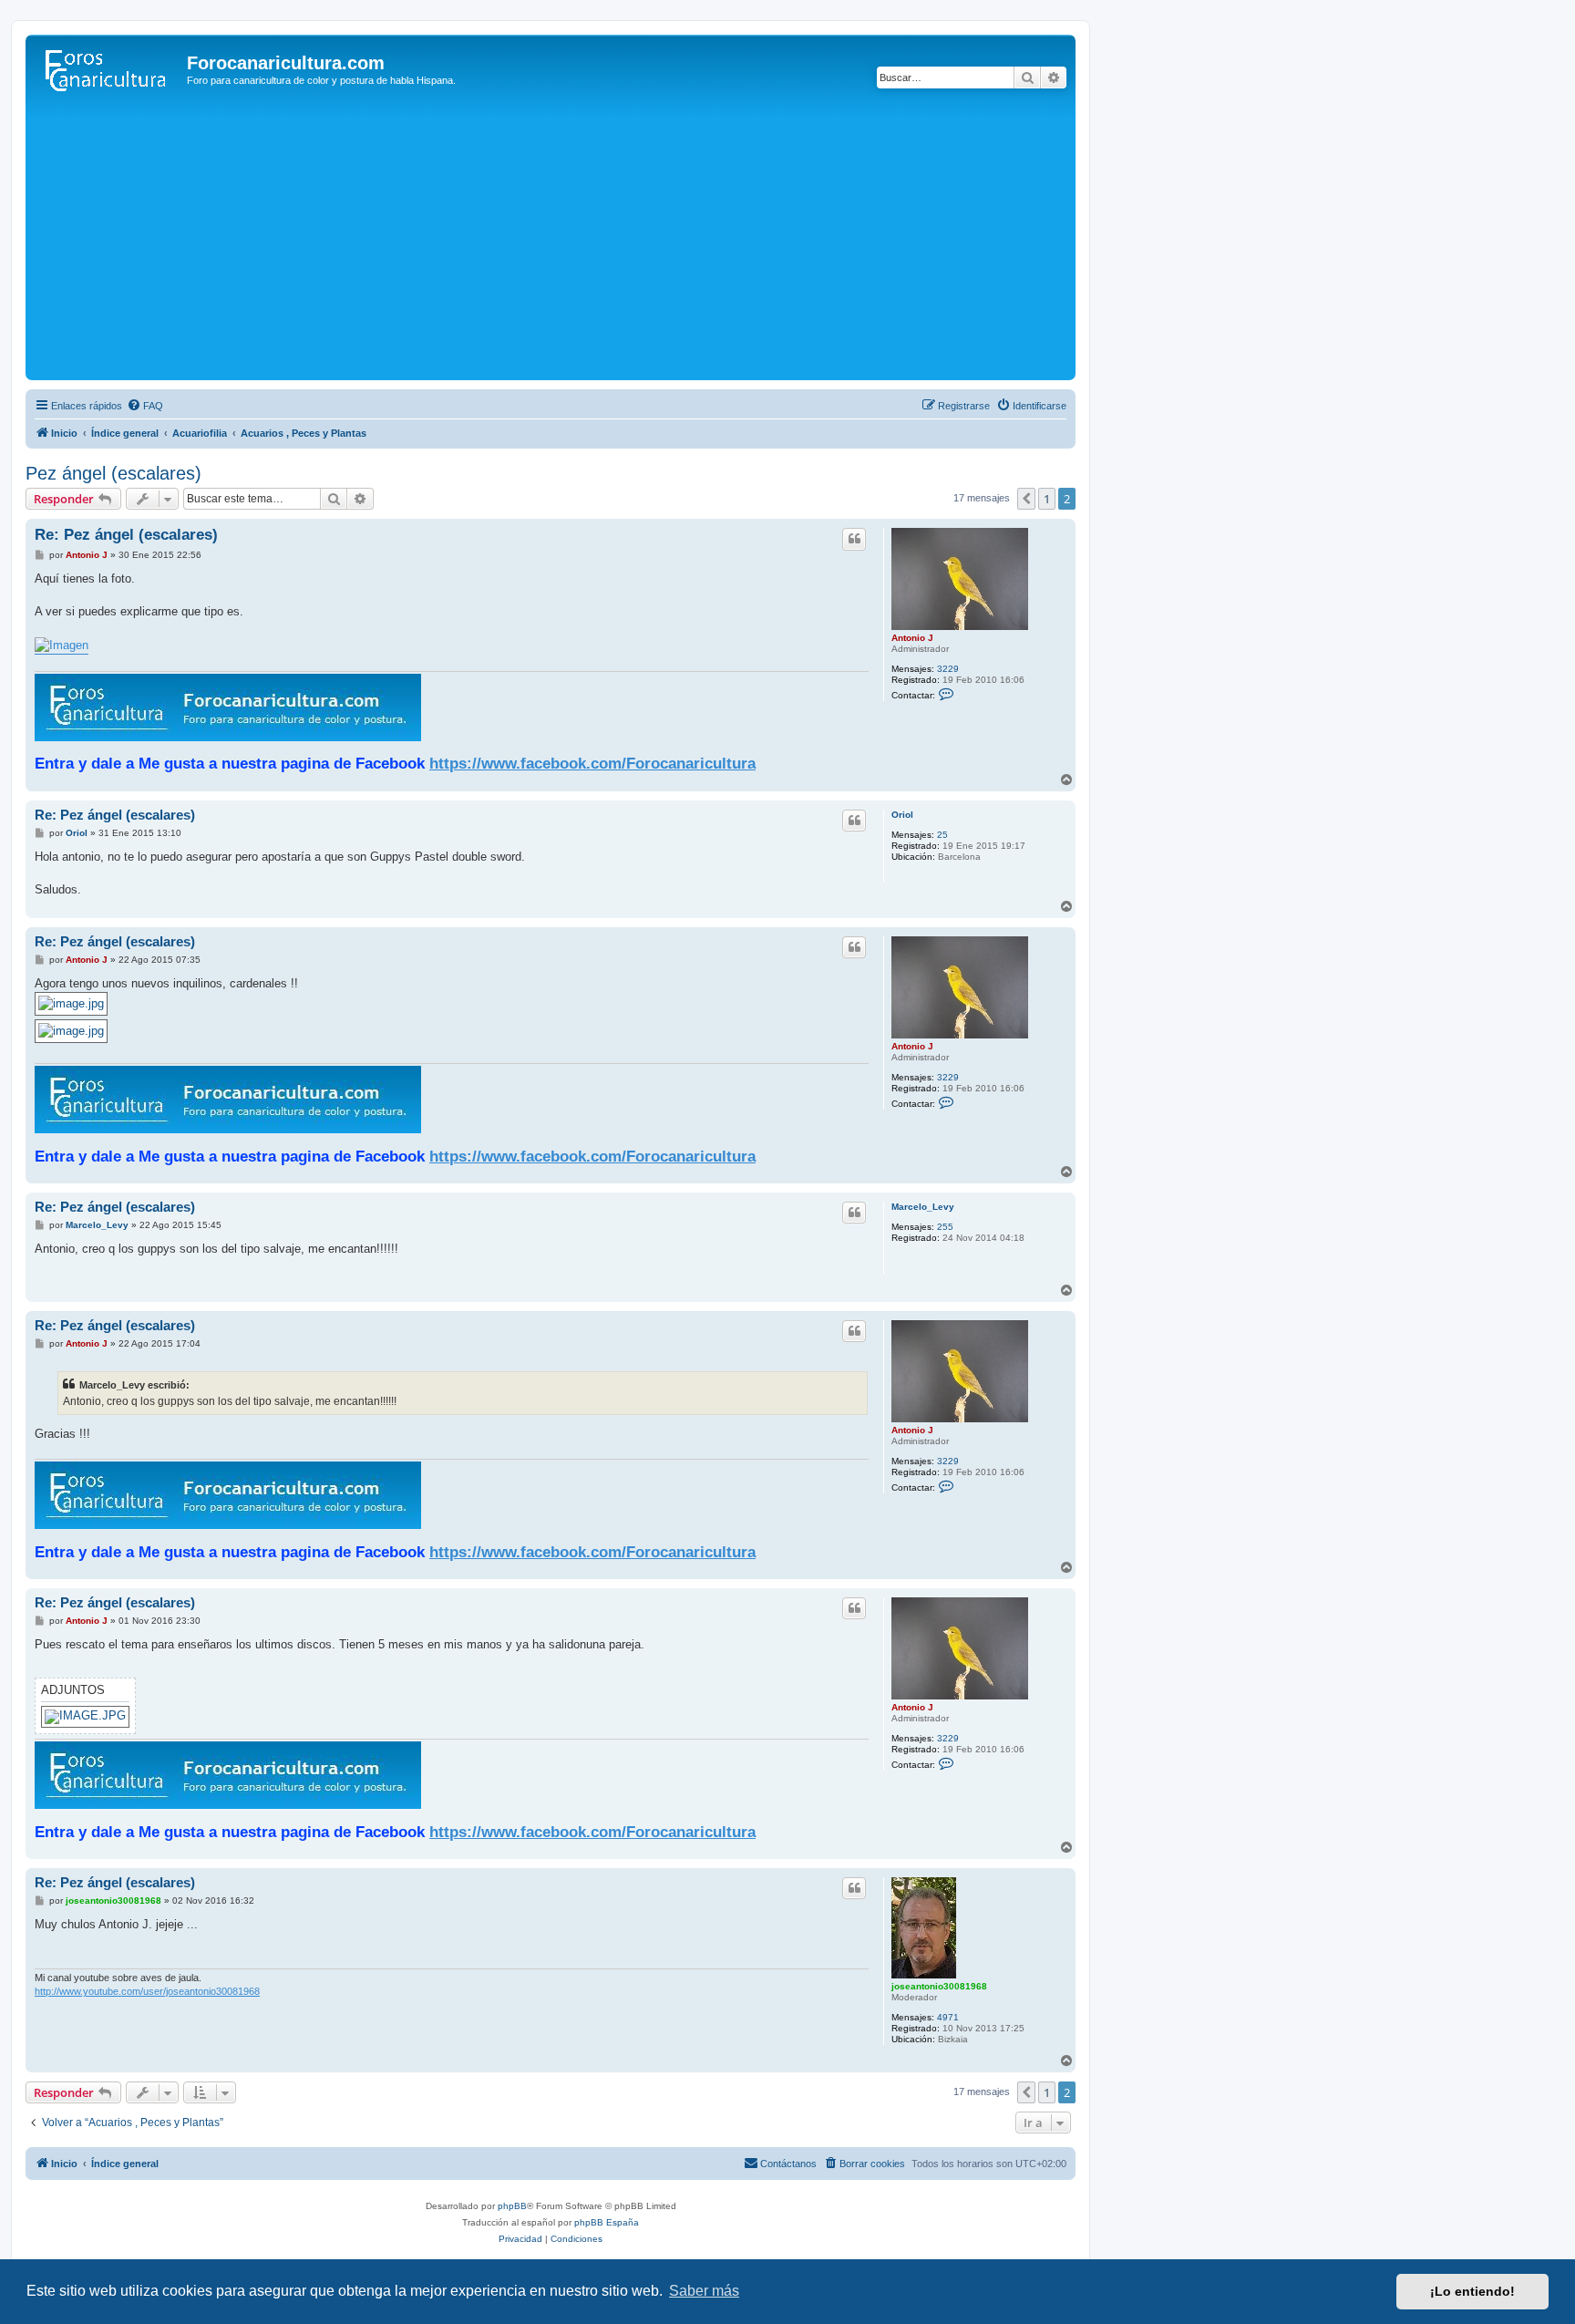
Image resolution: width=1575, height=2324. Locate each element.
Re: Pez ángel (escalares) (126, 535)
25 (942, 835)
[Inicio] (108, 68)
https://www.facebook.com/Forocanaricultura (592, 763)
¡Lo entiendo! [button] (1472, 2291)
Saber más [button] (704, 2291)
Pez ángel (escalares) (113, 473)
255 (945, 1227)
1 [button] (1047, 499)
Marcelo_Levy (923, 1207)
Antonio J (912, 638)
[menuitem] (145, 406)
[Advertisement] (551, 239)
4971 (948, 2017)
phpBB (512, 2206)
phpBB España (607, 2222)
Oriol (902, 815)
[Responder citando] (854, 539)
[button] (1026, 499)
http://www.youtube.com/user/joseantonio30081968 (147, 1991)
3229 (948, 669)
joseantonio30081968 (939, 1986)
